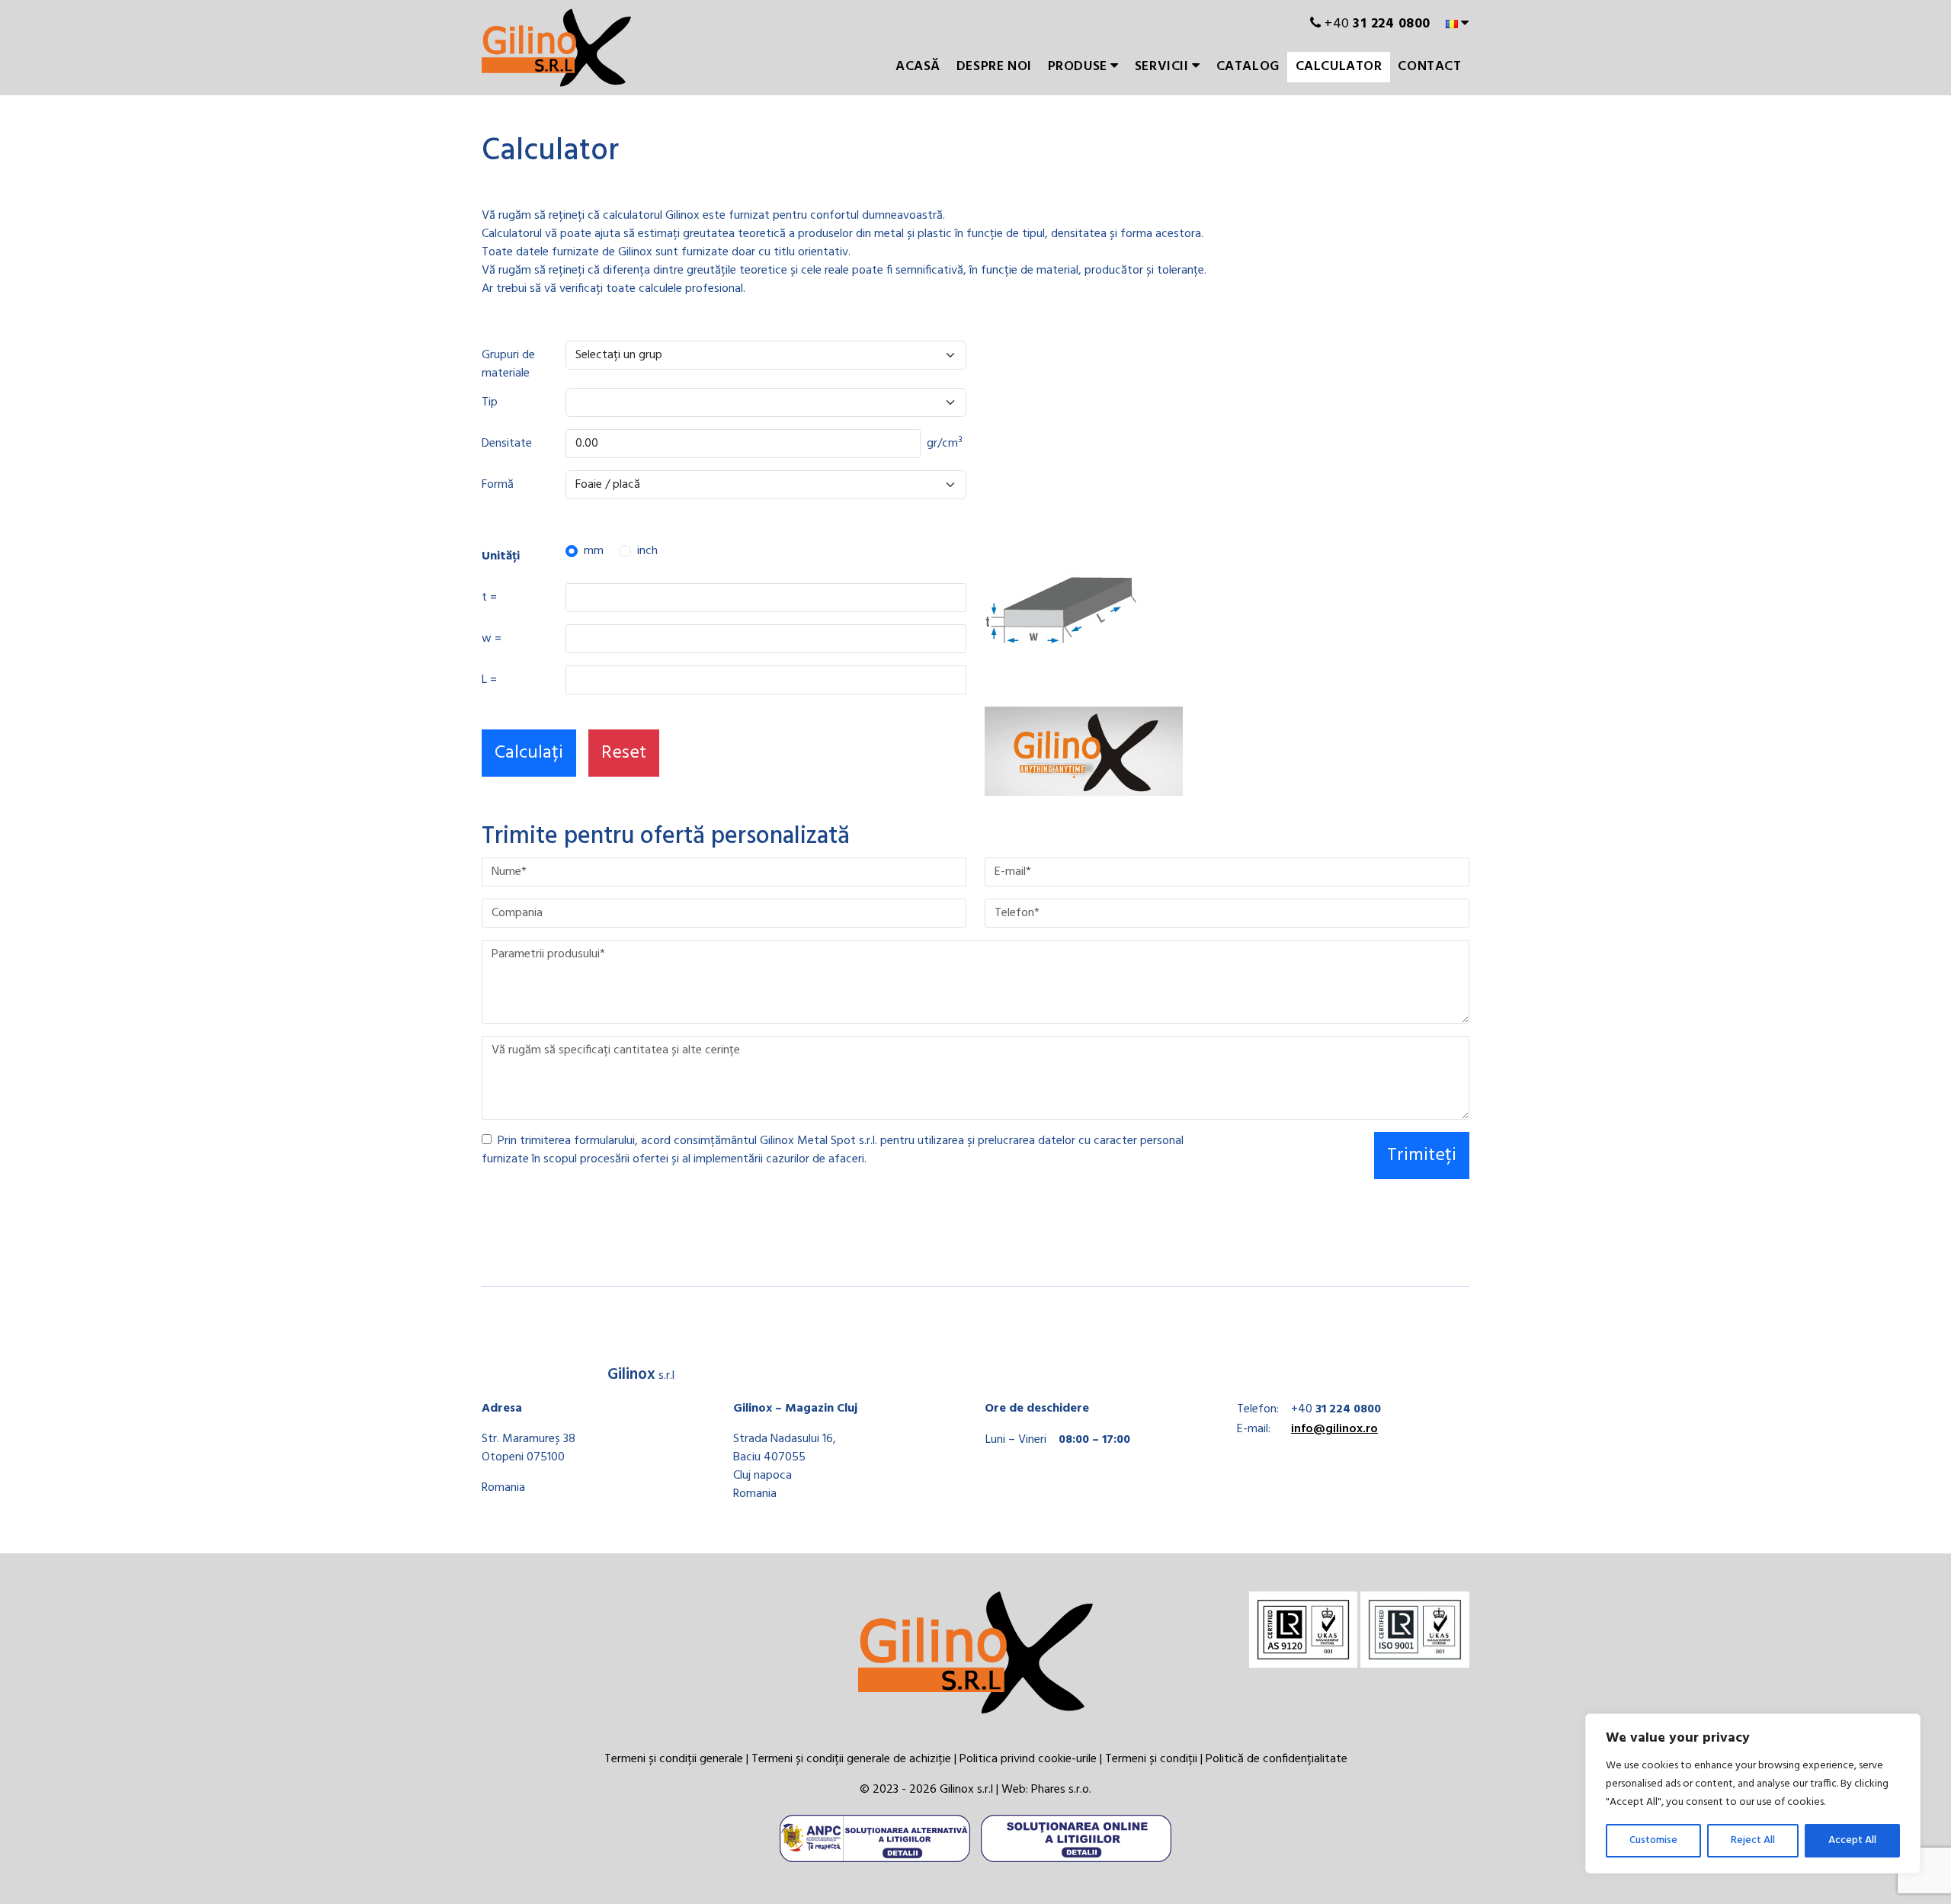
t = (489, 598)
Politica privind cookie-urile (1028, 1759)
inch (647, 551)
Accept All (1852, 1840)
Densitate (507, 444)
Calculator (1339, 67)
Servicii (1163, 67)
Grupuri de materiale (508, 364)
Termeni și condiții (1151, 1759)
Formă (498, 485)
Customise (1653, 1840)
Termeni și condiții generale (674, 1759)
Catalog (1248, 67)
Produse (1080, 67)
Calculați (529, 753)
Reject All (1753, 1840)
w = (492, 639)
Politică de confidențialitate (1277, 1759)
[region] (1753, 1793)
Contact (1429, 67)
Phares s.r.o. (1061, 1790)
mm (594, 551)
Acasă (918, 67)
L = (489, 680)
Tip (490, 402)
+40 (1376, 24)
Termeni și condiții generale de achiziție (851, 1759)
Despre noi (994, 67)
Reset (624, 753)
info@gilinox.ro (1334, 1429)
